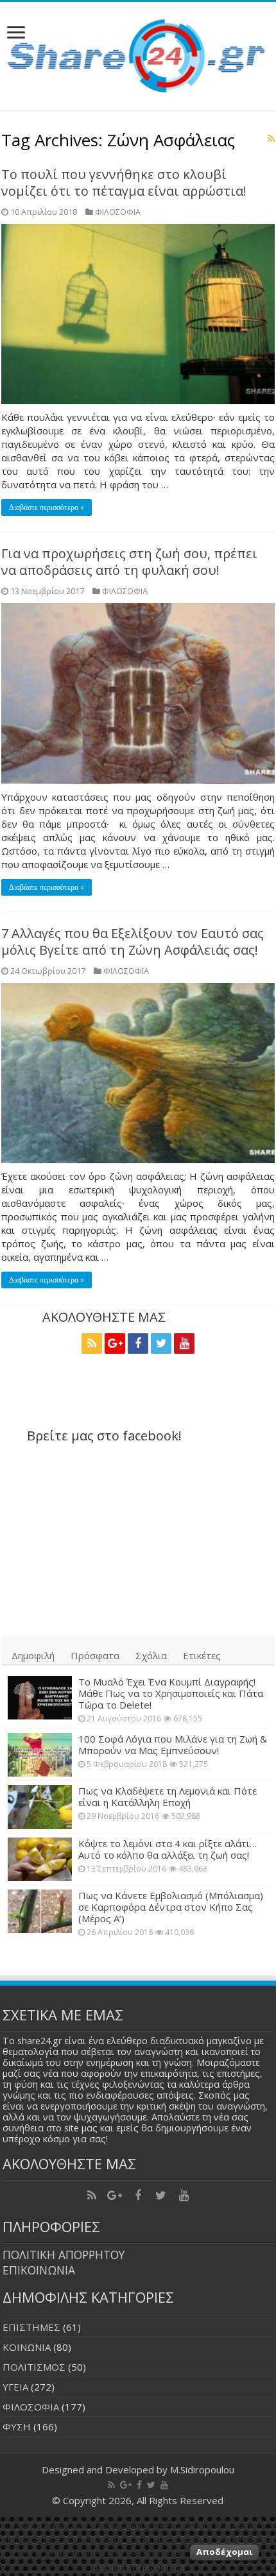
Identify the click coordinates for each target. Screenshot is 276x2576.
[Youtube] (184, 1343)
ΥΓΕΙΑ (15, 2387)
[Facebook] (138, 1343)
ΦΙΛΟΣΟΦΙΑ (118, 212)
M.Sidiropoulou (202, 2469)
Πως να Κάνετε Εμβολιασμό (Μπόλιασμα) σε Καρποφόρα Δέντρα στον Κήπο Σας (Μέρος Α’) (171, 1907)
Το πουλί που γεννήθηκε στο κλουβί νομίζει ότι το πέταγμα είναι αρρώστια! (124, 183)
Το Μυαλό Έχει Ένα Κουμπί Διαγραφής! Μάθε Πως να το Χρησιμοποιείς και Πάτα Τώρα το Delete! (171, 1693)
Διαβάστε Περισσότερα (138, 2567)
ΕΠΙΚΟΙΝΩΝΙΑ (39, 2270)
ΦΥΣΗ (17, 2427)
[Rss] (92, 1343)
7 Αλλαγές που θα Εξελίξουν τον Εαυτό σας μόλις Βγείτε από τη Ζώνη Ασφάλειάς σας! (133, 942)
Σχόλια (151, 1655)
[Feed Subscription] (271, 138)
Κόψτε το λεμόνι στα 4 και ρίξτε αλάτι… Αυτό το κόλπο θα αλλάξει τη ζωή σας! (168, 1849)
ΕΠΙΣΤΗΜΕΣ (31, 2327)
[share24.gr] (138, 53)
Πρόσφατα (95, 1655)
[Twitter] (161, 1343)
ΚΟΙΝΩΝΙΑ (27, 2347)
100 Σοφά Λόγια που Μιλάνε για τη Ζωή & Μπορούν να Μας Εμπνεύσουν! (173, 1744)
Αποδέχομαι (224, 2552)
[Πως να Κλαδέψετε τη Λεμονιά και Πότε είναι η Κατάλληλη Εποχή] (40, 1807)
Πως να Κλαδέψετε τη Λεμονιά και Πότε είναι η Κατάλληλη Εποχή (168, 1796)
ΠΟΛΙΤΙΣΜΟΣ (34, 2367)
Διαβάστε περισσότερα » (47, 508)
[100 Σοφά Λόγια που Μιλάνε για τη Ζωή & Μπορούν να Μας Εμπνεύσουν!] (40, 1755)
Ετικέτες (202, 1655)
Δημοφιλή (33, 1655)
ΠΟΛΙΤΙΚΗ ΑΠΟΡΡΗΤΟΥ (64, 2255)
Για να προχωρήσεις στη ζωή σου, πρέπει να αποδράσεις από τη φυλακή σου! (129, 562)
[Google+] (115, 1343)
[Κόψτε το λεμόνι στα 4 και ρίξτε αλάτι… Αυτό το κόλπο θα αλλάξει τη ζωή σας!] (40, 1859)
